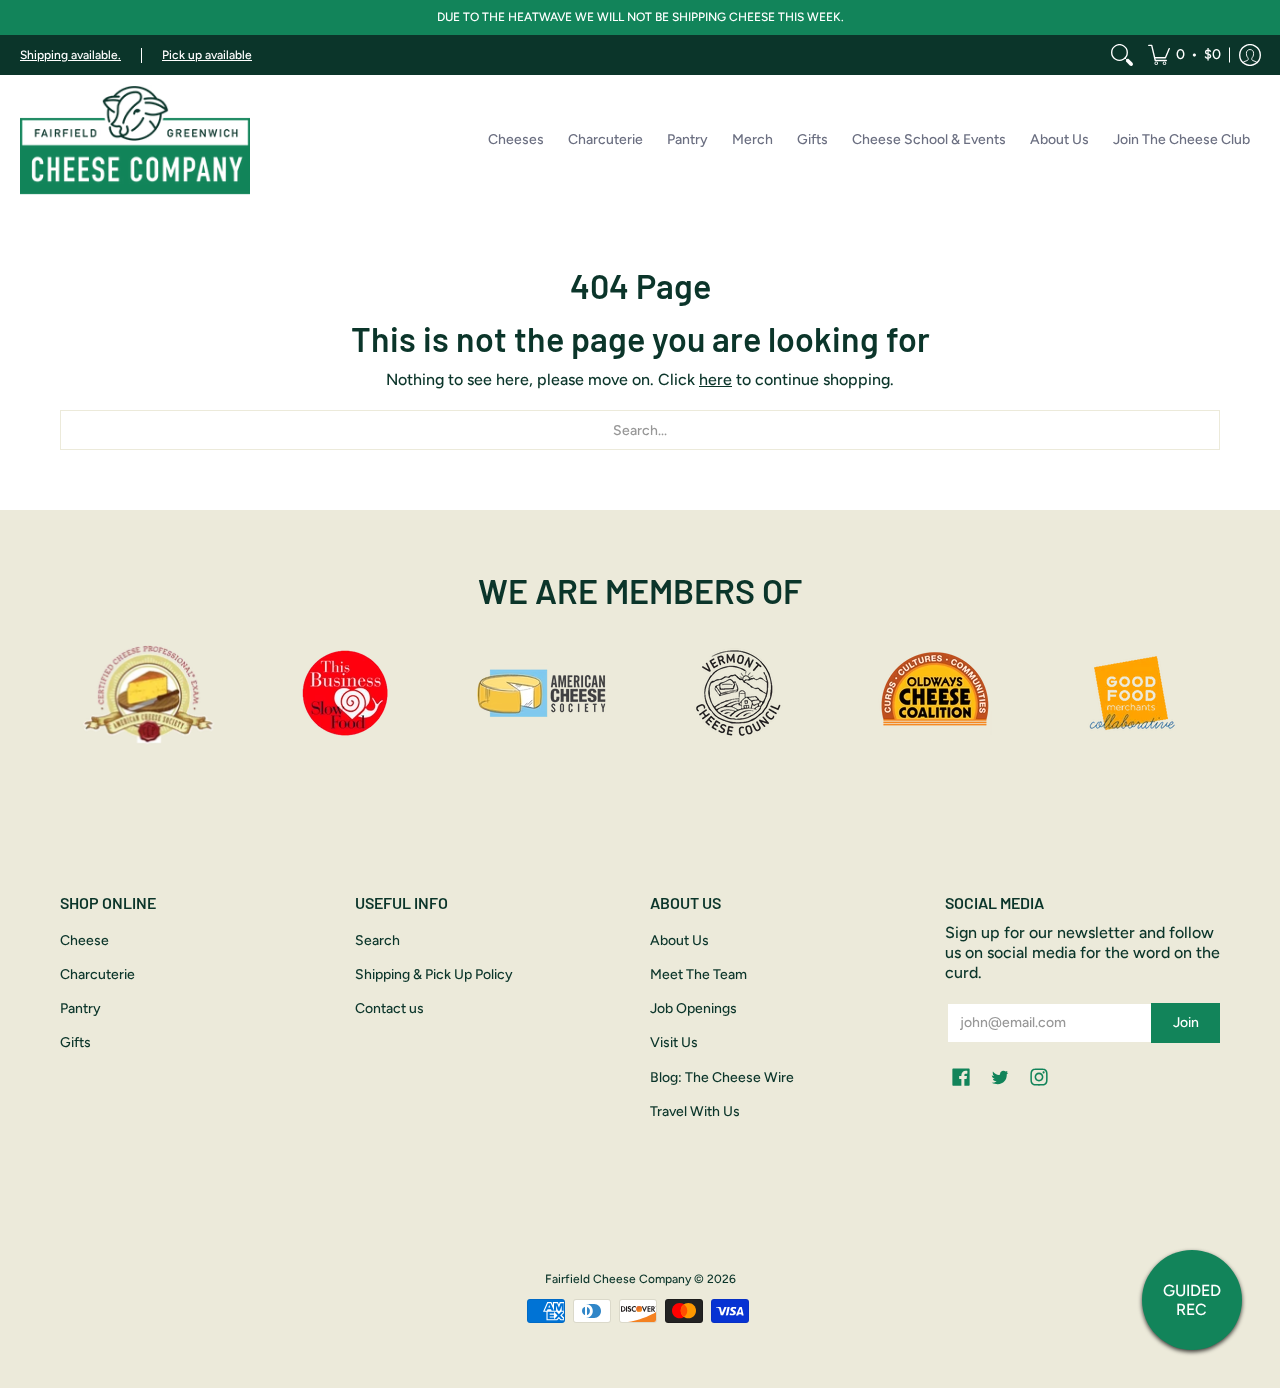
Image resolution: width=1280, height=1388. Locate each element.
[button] (1184, 55)
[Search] (1122, 55)
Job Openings (693, 1008)
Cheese (84, 940)
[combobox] (640, 430)
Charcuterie (97, 974)
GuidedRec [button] (1192, 1300)
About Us (679, 940)
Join (1186, 1022)
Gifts (75, 1042)
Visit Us (674, 1042)
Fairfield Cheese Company (618, 1279)
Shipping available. (70, 55)
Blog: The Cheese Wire (722, 1077)
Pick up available (207, 55)
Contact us (389, 1008)
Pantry (80, 1008)
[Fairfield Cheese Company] (135, 140)
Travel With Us (695, 1111)
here (715, 379)
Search (377, 940)
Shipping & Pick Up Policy (434, 974)
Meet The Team (698, 974)
